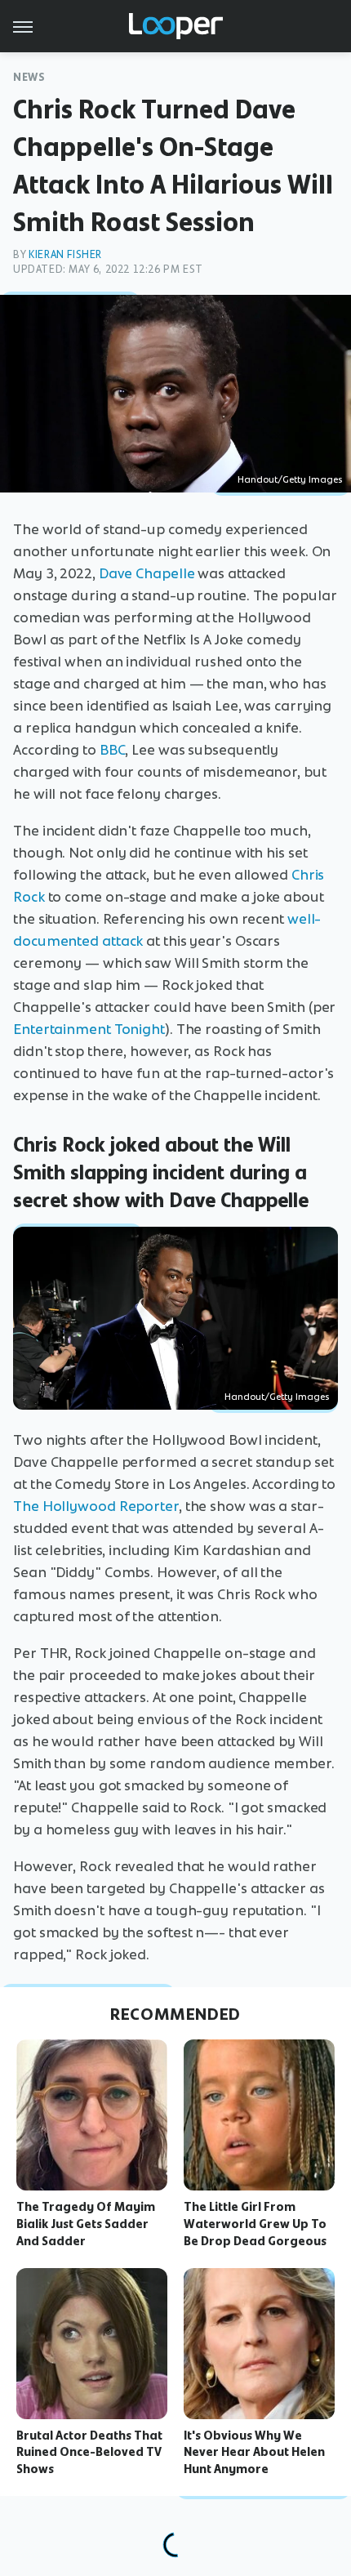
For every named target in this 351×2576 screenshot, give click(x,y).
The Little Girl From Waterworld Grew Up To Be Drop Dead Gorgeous (255, 2224)
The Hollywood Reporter (96, 1506)
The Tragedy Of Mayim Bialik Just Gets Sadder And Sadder (86, 2224)
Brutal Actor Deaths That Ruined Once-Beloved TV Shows (89, 2453)
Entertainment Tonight (89, 1029)
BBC (113, 750)
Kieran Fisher (65, 254)
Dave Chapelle (147, 573)
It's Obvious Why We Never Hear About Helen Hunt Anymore (254, 2453)
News (29, 77)
